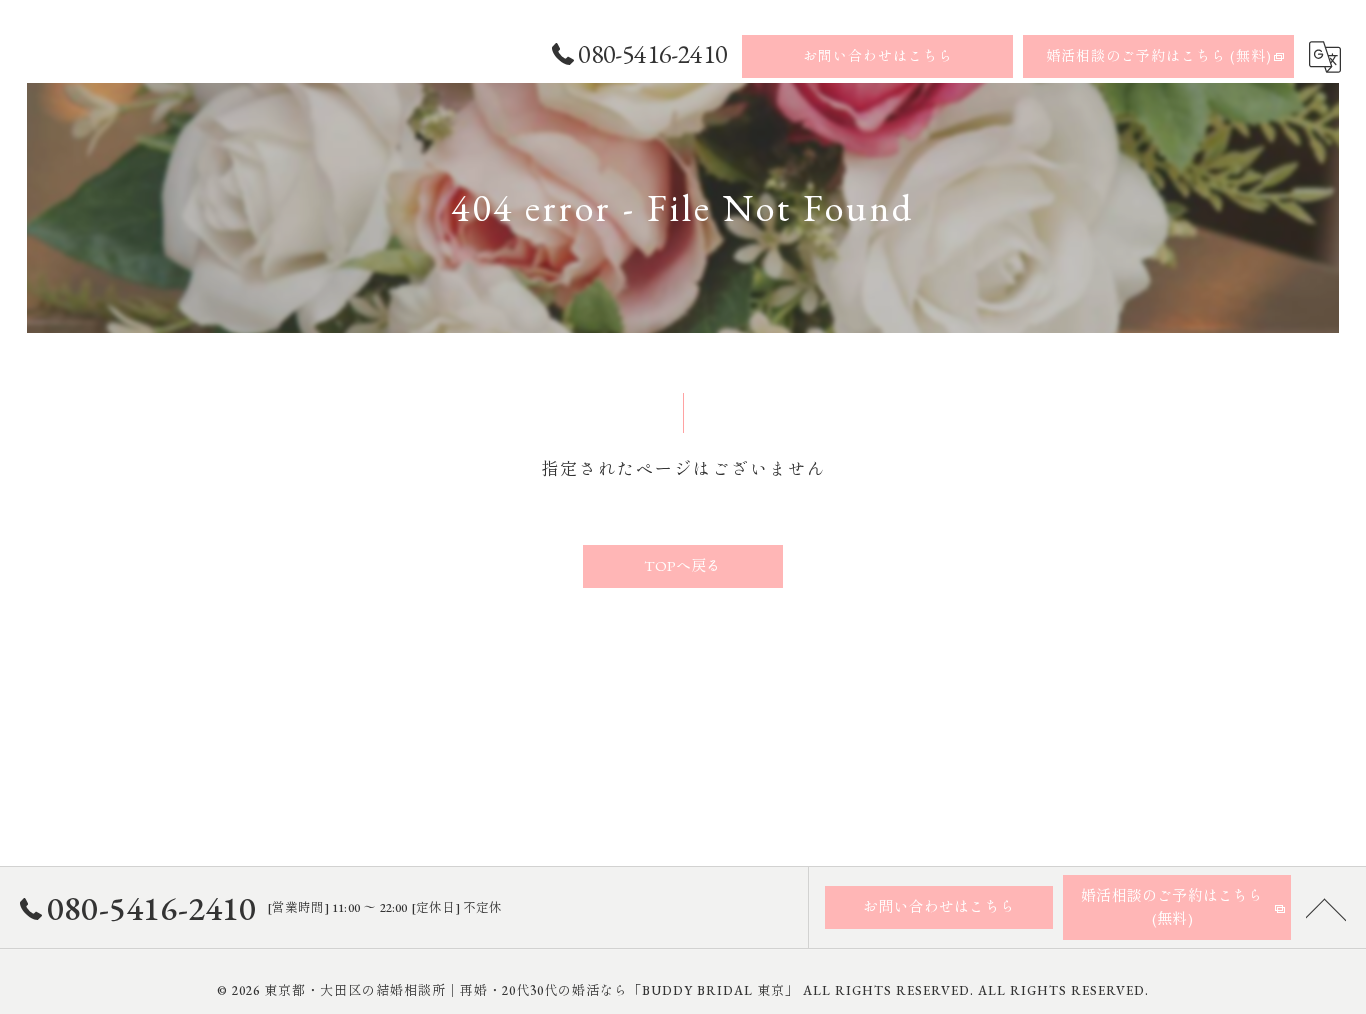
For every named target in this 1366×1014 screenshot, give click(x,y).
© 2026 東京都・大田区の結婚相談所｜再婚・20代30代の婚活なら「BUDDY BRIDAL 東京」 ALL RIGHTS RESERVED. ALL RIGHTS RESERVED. (683, 990)
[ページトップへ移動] (1326, 908)
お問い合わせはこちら (878, 56)
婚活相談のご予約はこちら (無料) (1159, 56)
